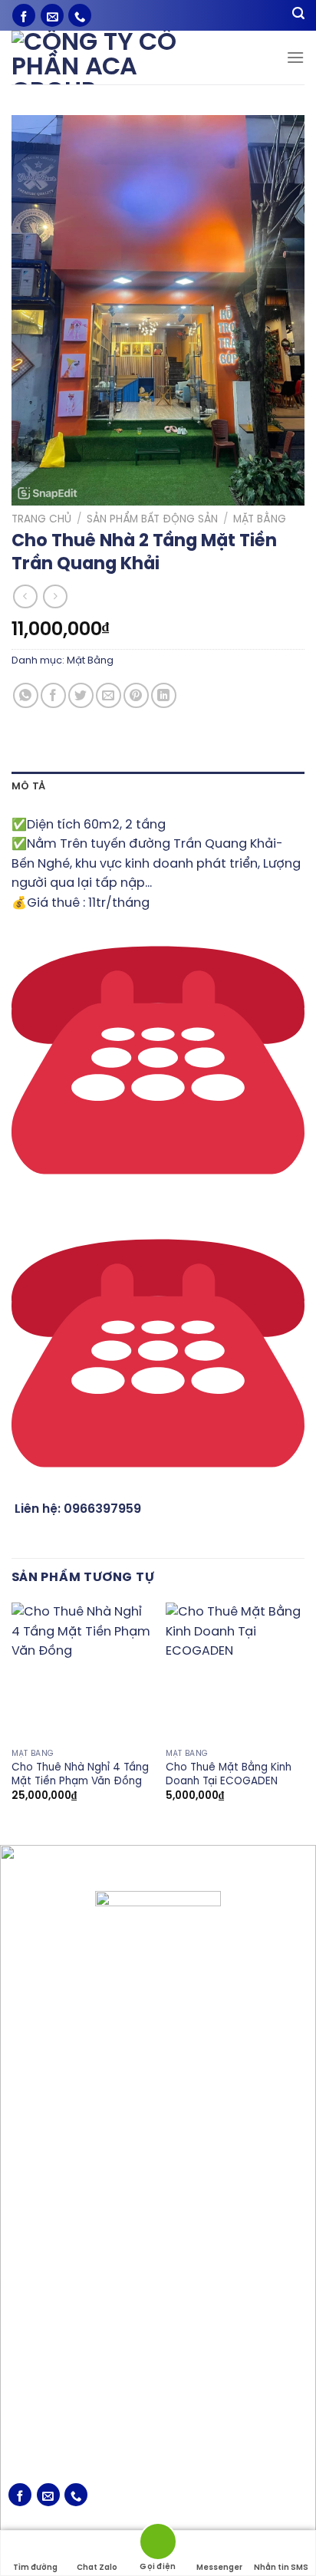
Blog (19, 2394)
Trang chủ (41, 519)
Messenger (219, 2568)
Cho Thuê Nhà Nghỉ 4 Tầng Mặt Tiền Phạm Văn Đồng (80, 1774)
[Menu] (295, 57)
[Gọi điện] (158, 2544)
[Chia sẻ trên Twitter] (81, 695)
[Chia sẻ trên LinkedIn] (164, 695)
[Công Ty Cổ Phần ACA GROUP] (115, 58)
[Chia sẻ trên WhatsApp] (26, 695)
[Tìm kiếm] (298, 16)
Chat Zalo (97, 2568)
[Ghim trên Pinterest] (136, 695)
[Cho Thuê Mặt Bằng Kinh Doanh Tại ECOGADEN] (235, 1672)
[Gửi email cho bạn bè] (109, 695)
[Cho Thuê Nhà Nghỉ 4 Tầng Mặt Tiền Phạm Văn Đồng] (81, 1672)
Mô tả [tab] (28, 787)
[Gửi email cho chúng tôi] (52, 15)
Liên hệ (26, 2418)
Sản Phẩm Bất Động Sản (152, 519)
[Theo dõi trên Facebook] (24, 15)
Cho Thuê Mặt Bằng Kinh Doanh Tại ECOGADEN (229, 1774)
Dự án (23, 2370)
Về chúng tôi (41, 2323)
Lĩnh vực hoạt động (60, 2346)
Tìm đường (35, 2568)
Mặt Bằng (260, 519)
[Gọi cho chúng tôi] (80, 15)
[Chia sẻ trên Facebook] (53, 695)
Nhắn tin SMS (281, 2568)
